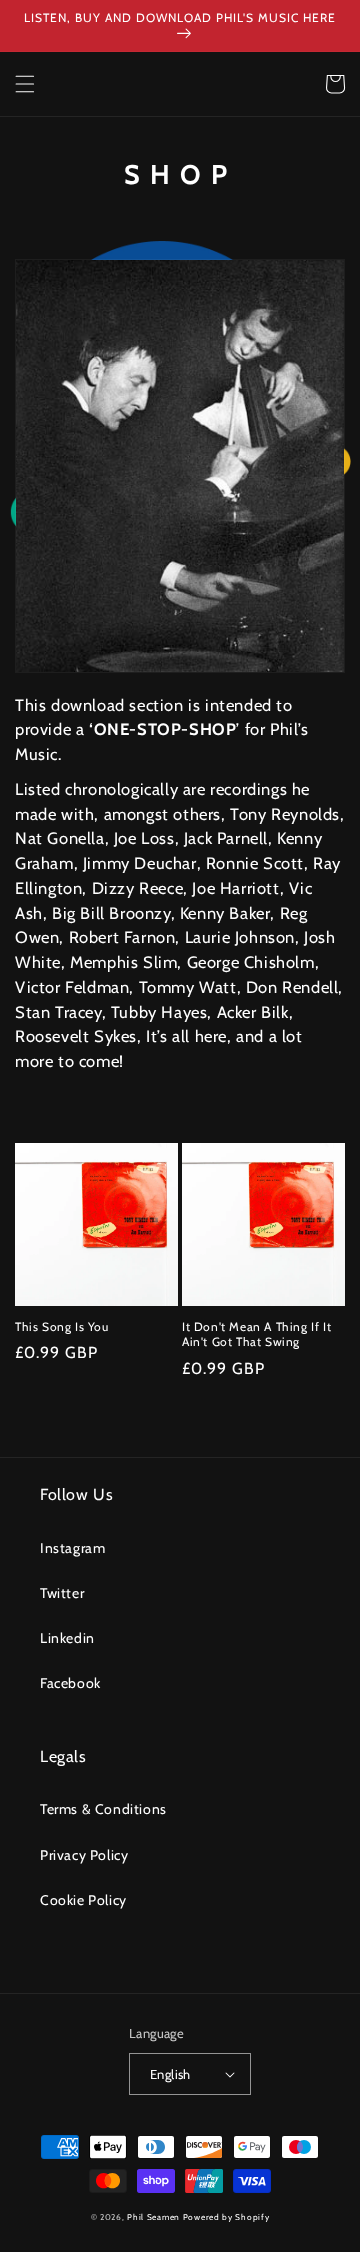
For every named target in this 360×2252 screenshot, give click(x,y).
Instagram (72, 1548)
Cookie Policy (83, 1900)
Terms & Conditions (103, 1809)
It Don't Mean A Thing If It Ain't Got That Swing (256, 1334)
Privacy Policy (84, 1855)
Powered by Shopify (226, 2217)
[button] (25, 84)
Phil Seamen (153, 2217)
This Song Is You (62, 1326)
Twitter (62, 1593)
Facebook (70, 1683)
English (170, 2074)
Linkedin (67, 1638)
